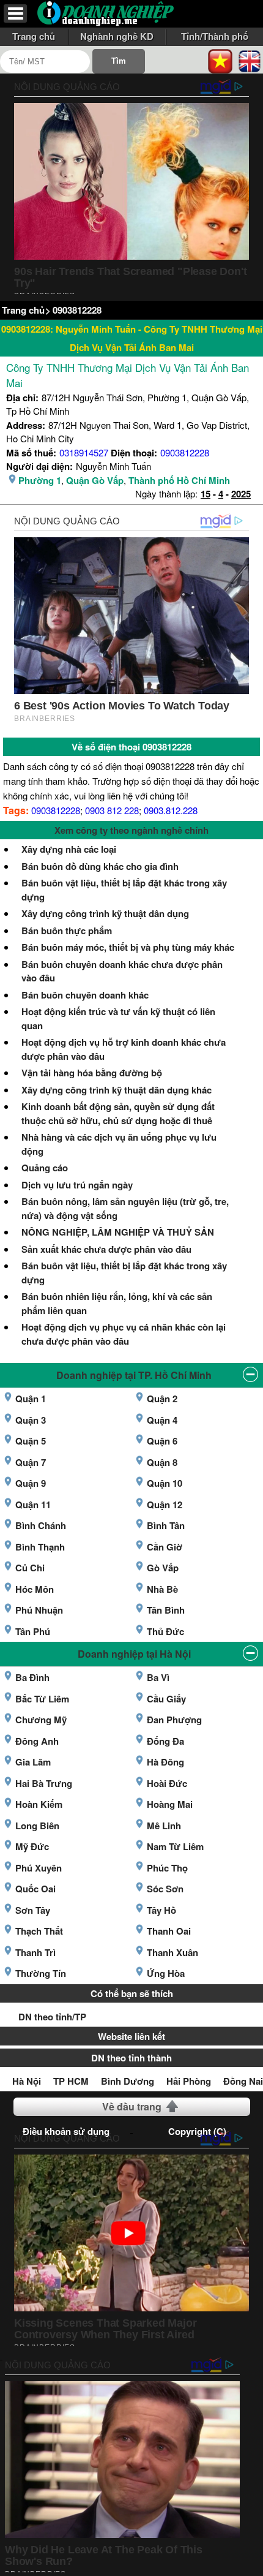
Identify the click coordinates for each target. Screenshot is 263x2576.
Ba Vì (158, 1677)
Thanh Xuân (172, 1952)
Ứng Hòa (166, 1973)
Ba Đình (32, 1677)
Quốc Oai (35, 1889)
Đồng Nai (243, 2081)
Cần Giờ (165, 1547)
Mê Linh (164, 1826)
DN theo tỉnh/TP (52, 2017)
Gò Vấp (163, 1568)
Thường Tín (41, 1973)
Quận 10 (165, 1483)
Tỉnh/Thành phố (215, 36)
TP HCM (71, 2081)
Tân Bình (166, 1610)
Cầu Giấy (166, 1699)
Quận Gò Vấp (95, 480)
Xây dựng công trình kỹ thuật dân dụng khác (117, 1090)
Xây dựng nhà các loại (69, 849)
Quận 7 (31, 1462)
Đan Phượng (174, 1720)
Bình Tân (166, 1525)
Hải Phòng (189, 2081)
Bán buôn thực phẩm (67, 931)
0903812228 (77, 310)
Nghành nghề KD (117, 36)
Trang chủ (34, 36)
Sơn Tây (33, 1910)
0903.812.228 (171, 810)
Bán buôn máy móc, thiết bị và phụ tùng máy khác (128, 947)
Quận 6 (162, 1441)
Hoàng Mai (170, 1804)
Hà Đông (165, 1762)
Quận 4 (162, 1420)
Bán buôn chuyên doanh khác (85, 995)
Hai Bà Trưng (44, 1783)
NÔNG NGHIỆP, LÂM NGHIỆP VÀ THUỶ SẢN (118, 1232)
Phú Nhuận (39, 1610)
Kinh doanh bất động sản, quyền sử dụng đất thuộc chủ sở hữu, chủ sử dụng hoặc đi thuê (118, 1113)
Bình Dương (128, 2081)
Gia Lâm (33, 1762)
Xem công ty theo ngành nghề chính (131, 830)
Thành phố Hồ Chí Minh (179, 480)
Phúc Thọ (167, 1868)
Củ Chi (30, 1568)
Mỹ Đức (32, 1846)
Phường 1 (40, 480)
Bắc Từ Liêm (42, 1699)
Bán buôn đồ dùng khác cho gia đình (100, 866)
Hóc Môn (35, 1589)
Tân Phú (33, 1631)
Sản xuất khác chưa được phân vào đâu (106, 1249)
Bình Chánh (41, 1525)
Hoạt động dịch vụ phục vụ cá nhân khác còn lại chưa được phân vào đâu (124, 1334)
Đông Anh (37, 1741)
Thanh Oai (169, 1931)
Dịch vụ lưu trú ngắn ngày (77, 1185)
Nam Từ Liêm (175, 1846)
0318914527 (84, 452)
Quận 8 (162, 1462)
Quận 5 (31, 1441)
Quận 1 (31, 1399)
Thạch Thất (39, 1931)
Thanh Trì (35, 1952)
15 (206, 494)
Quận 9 (31, 1483)
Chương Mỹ (41, 1720)
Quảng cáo (45, 1168)
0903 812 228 (112, 810)
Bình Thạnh (40, 1547)
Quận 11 (33, 1505)
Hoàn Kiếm (39, 1804)
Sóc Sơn (165, 1889)
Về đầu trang (132, 2106)
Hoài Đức (167, 1783)
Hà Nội (27, 2081)
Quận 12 (165, 1505)
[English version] (250, 60)
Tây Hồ (161, 1910)
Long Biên (37, 1826)
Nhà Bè (162, 1589)
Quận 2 (162, 1399)
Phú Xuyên (39, 1868)
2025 (241, 494)
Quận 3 (31, 1420)
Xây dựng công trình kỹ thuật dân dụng (105, 913)
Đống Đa (165, 1741)
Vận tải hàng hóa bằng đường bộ (92, 1073)
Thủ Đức (165, 1631)
